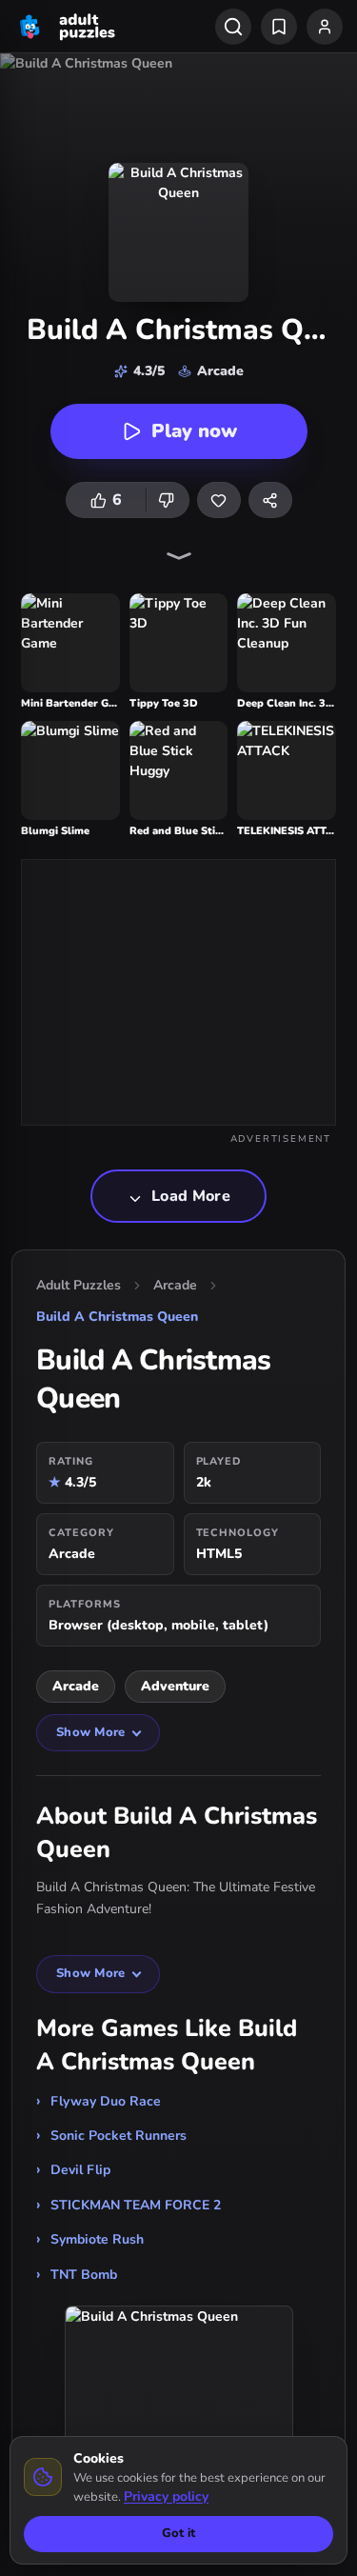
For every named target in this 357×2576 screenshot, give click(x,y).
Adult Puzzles (79, 1285)
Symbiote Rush (97, 2239)
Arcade (175, 1285)
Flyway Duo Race (106, 2101)
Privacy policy (166, 2496)
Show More (90, 1732)
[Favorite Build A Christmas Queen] (219, 500)
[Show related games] (179, 556)
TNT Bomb (84, 2275)
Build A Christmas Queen (117, 1317)
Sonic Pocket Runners (119, 2136)
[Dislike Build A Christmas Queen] (168, 500)
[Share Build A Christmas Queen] (270, 500)
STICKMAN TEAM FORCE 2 (136, 2205)
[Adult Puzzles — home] (65, 27)
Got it (178, 2533)
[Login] (325, 27)
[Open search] (233, 27)
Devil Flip (80, 2170)
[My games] (279, 27)
